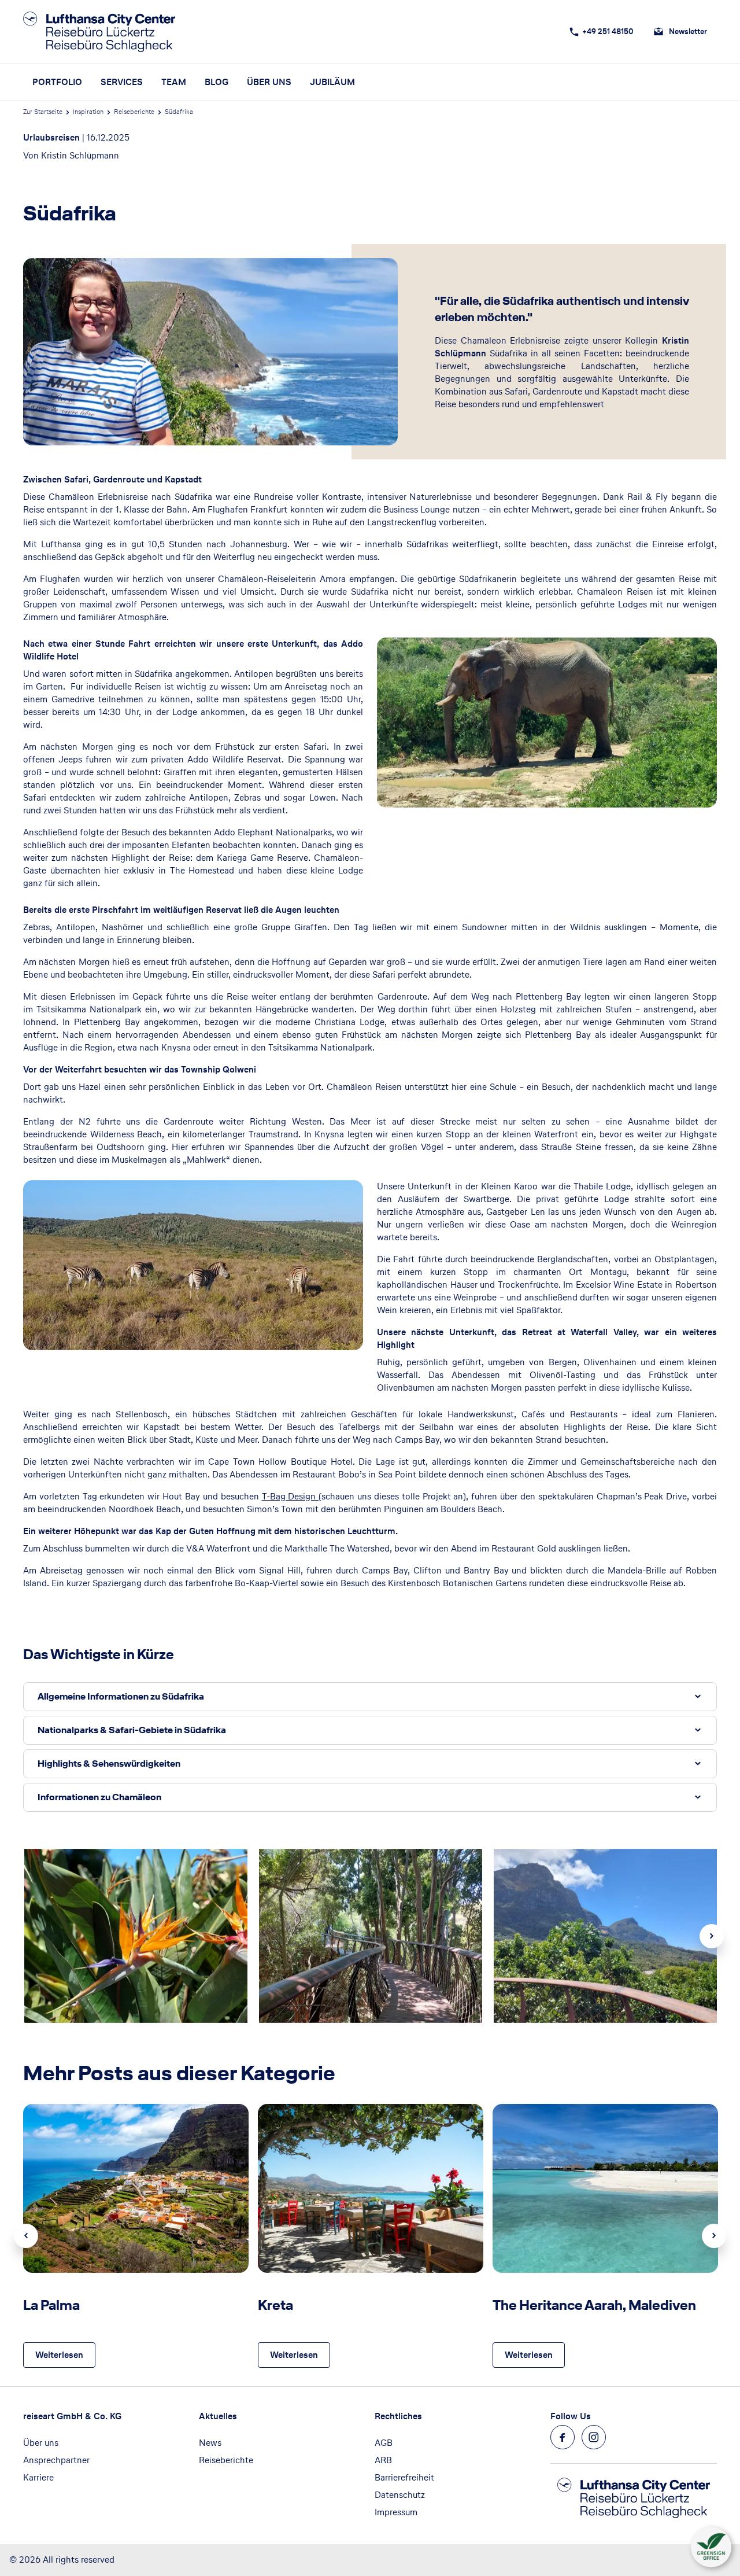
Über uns (41, 2443)
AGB (384, 2443)
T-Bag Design (291, 1496)
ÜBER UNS (269, 82)
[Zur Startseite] (103, 32)
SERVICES (122, 82)
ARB (383, 2460)
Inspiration (88, 112)
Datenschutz (400, 2495)
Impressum (396, 2512)
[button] (370, 1697)
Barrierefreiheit (404, 2477)
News (210, 2443)
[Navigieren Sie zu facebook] (563, 2437)
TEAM (174, 82)
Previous (26, 2236)
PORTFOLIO (57, 82)
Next (712, 1936)
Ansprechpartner (56, 2460)
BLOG (217, 82)
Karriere (38, 2477)
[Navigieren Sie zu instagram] (594, 2437)
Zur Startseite (43, 112)
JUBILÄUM (332, 82)
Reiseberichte (134, 112)
